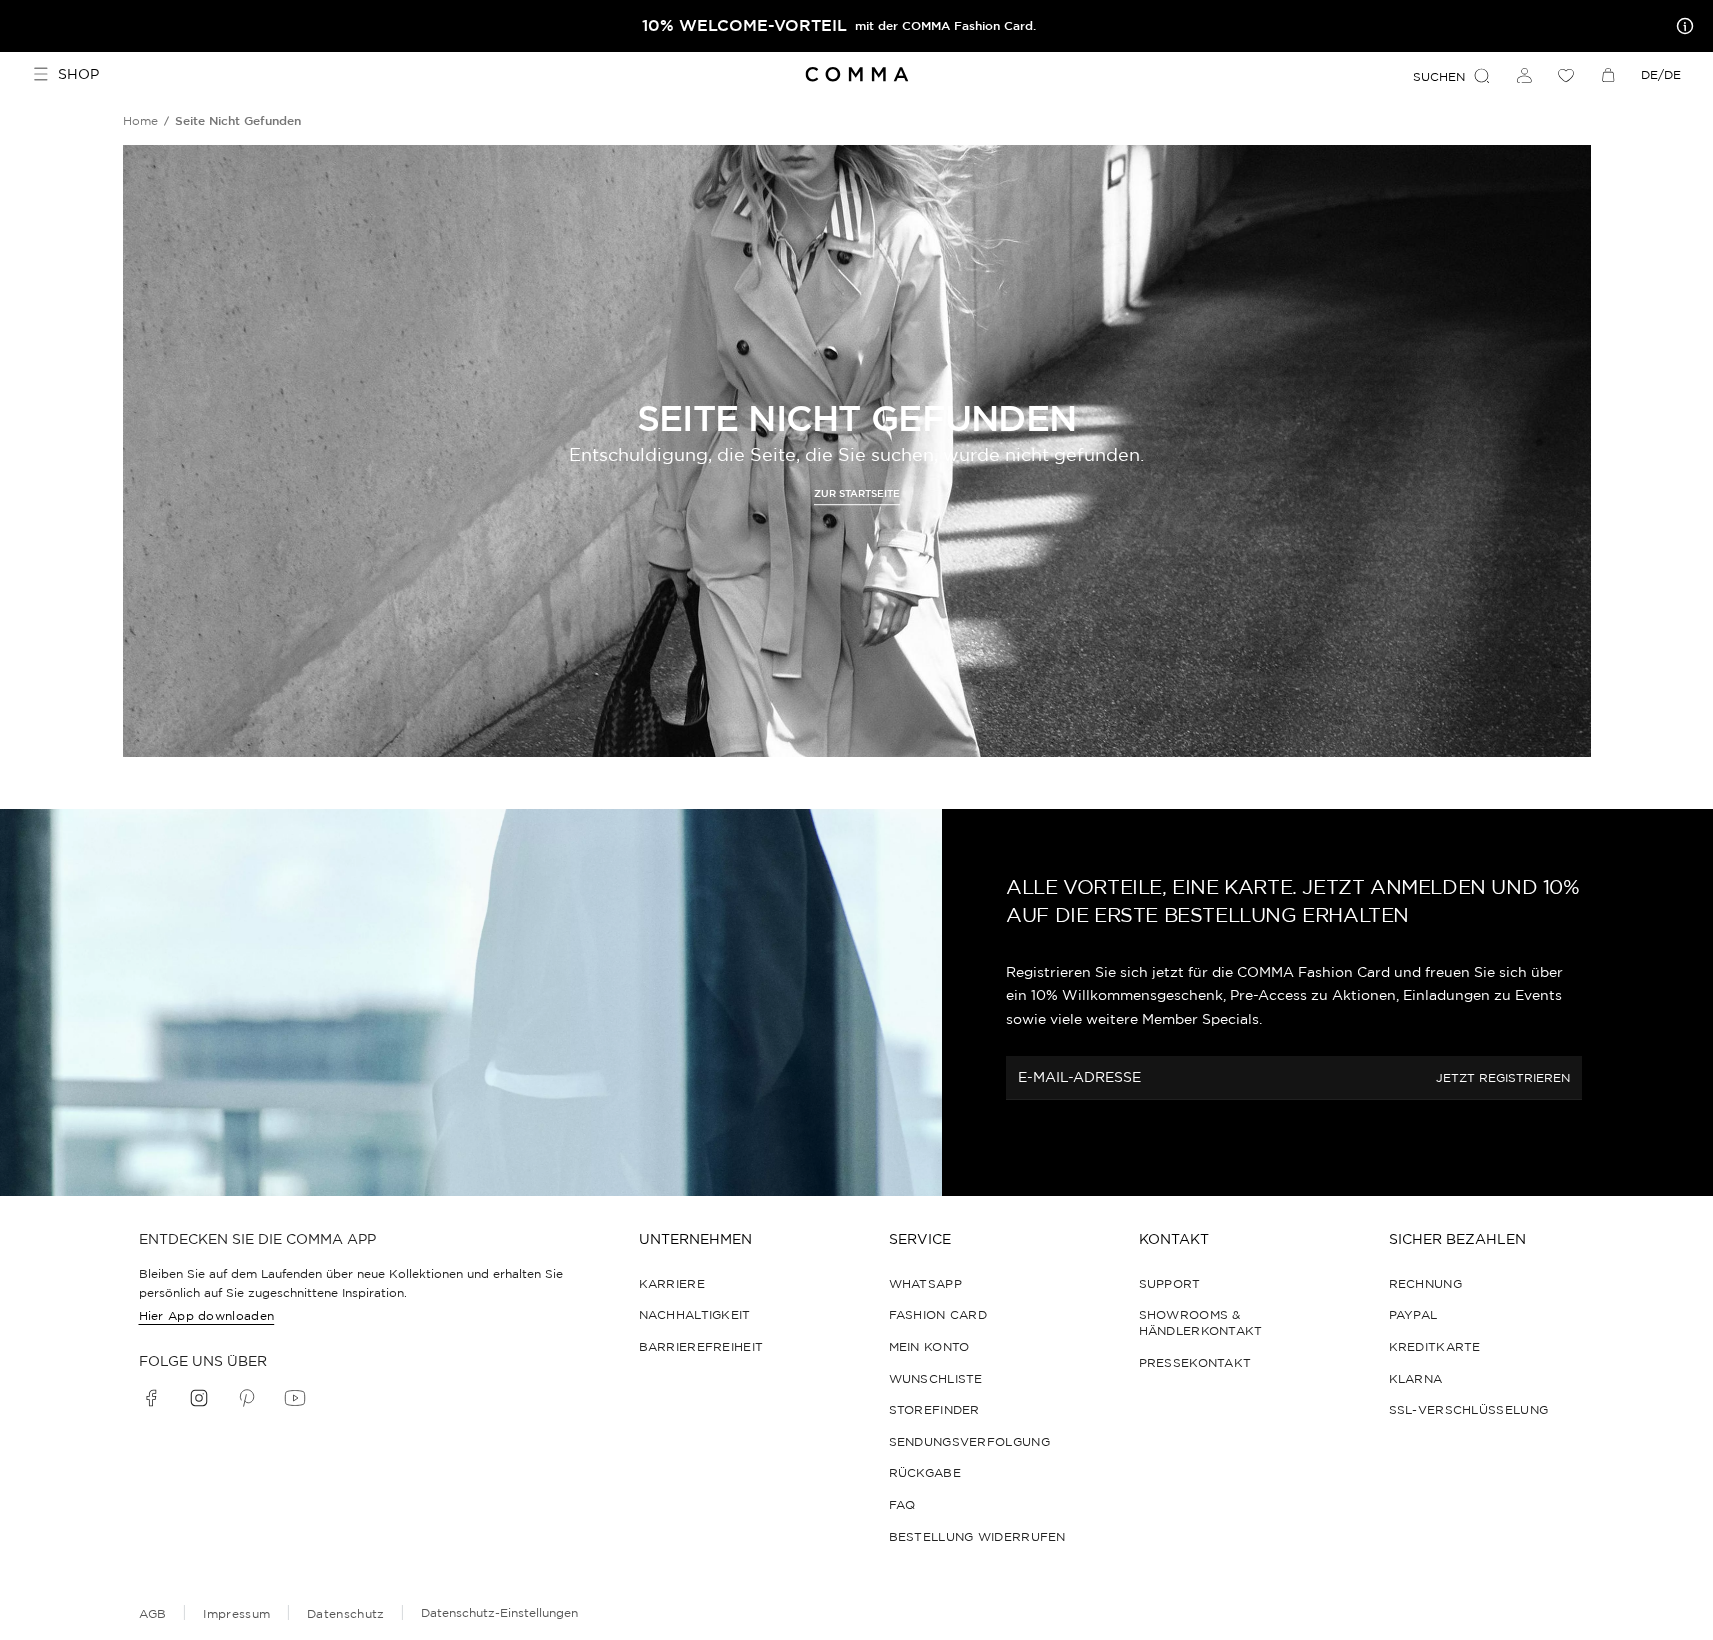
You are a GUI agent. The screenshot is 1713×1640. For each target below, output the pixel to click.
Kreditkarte (1435, 1346)
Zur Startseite (857, 494)
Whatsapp (925, 1283)
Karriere (672, 1283)
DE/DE (1661, 74)
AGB (153, 1613)
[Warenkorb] (1608, 75)
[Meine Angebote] (1681, 26)
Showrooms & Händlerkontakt (1201, 1322)
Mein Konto (929, 1346)
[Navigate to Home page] (856, 74)
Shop (78, 74)
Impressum (236, 1613)
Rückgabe (925, 1472)
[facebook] (151, 1398)
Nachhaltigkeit (695, 1314)
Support (1170, 1283)
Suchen (1439, 76)
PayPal (1413, 1314)
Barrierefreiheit (701, 1346)
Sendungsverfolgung (969, 1441)
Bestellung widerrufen (977, 1536)
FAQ (902, 1504)
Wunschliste (936, 1378)
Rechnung (1425, 1283)
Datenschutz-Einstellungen (499, 1612)
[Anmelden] (1524, 75)
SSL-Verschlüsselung (1469, 1409)
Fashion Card (938, 1314)
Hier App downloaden (207, 1315)
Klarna (1416, 1378)
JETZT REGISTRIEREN (1503, 1077)
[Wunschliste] (1566, 75)
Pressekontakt (1195, 1362)
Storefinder (934, 1409)
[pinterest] (247, 1398)
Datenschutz (345, 1613)
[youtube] (295, 1398)
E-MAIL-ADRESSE (1079, 1077)
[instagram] (199, 1398)
